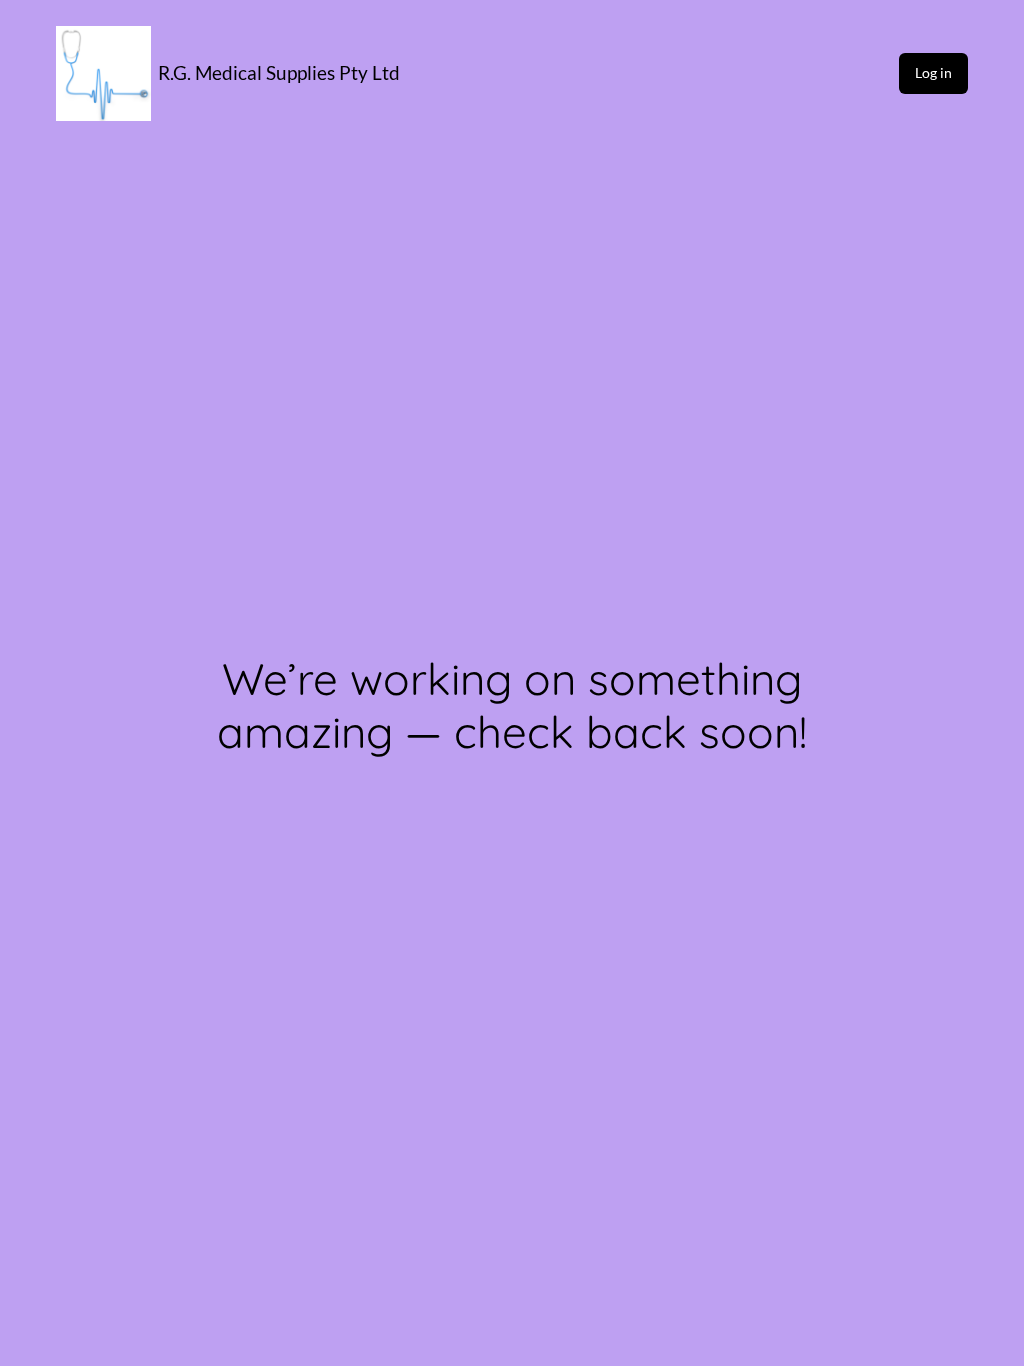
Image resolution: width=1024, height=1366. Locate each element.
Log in (933, 72)
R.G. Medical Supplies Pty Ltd (279, 72)
